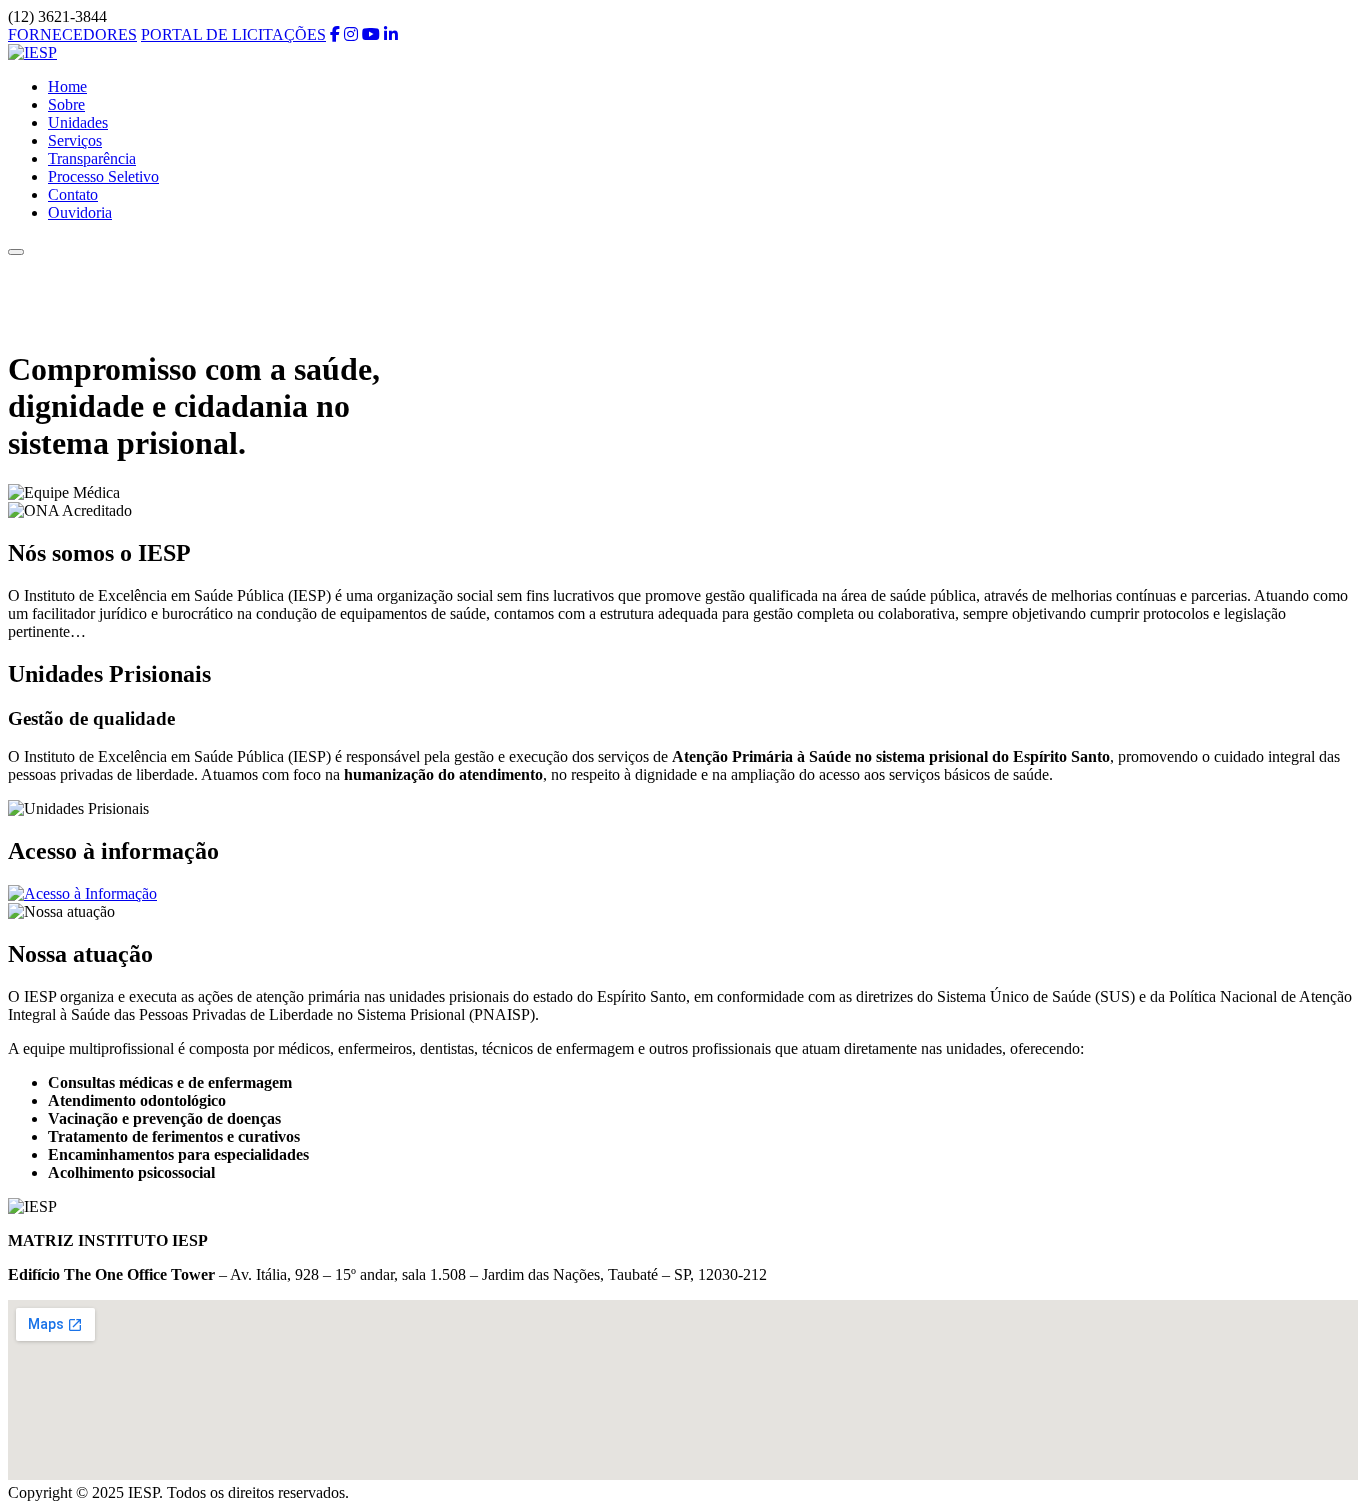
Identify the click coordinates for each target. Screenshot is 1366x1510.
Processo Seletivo (103, 176)
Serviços (75, 140)
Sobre (66, 104)
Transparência (92, 158)
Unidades (78, 122)
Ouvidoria (80, 212)
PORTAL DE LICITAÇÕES (233, 34)
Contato (73, 194)
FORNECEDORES (72, 34)
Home (67, 86)
